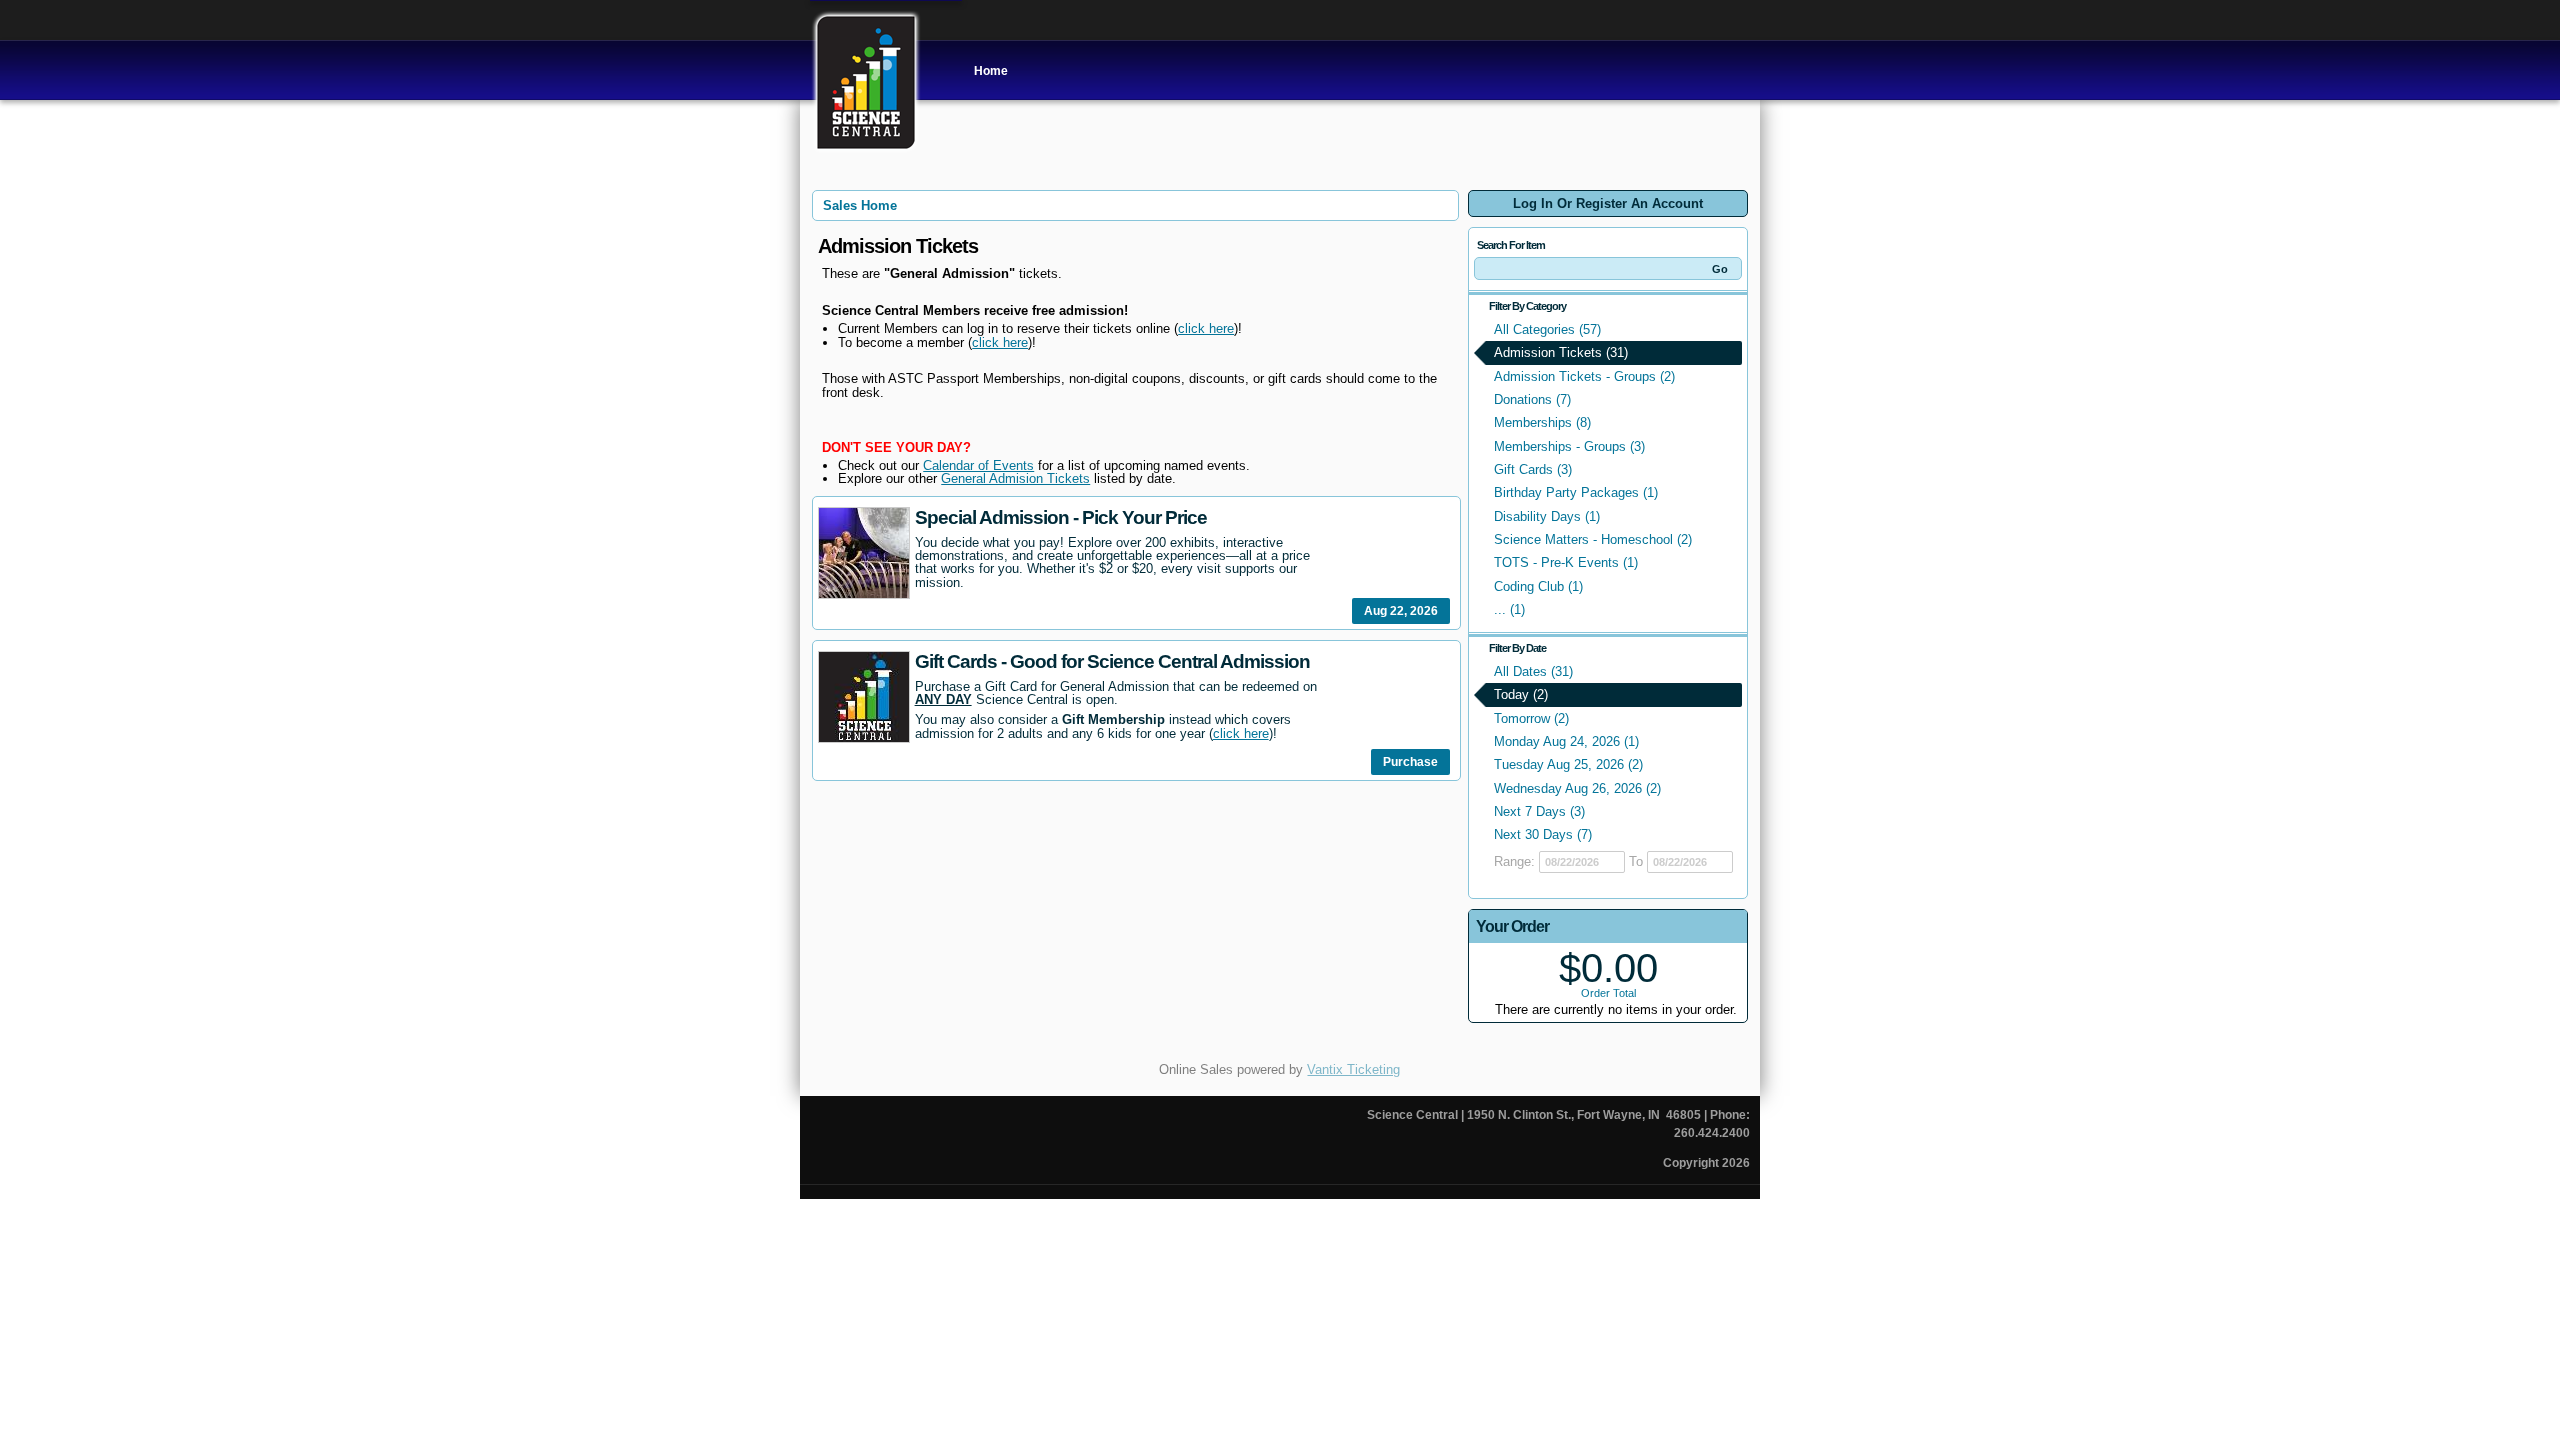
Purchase (1410, 762)
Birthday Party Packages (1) (1576, 492)
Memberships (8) (1542, 422)
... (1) (1509, 609)
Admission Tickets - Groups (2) (1584, 376)
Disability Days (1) (1547, 516)
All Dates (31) (1533, 671)
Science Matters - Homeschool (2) (1593, 539)
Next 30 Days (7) (1543, 834)
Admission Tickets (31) (1561, 352)
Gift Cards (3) (1533, 469)
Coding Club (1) (1538, 586)
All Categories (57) (1547, 329)
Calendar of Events (978, 465)
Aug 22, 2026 (1401, 611)
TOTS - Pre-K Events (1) (1566, 562)
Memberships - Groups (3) (1569, 446)
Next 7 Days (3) (1539, 811)
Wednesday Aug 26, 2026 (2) (1577, 788)
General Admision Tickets (1015, 478)
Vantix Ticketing (1353, 1069)
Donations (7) (1532, 399)
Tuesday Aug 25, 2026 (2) (1568, 764)
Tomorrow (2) (1531, 718)
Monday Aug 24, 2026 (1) (1566, 741)
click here (1206, 328)
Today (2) (1521, 694)
